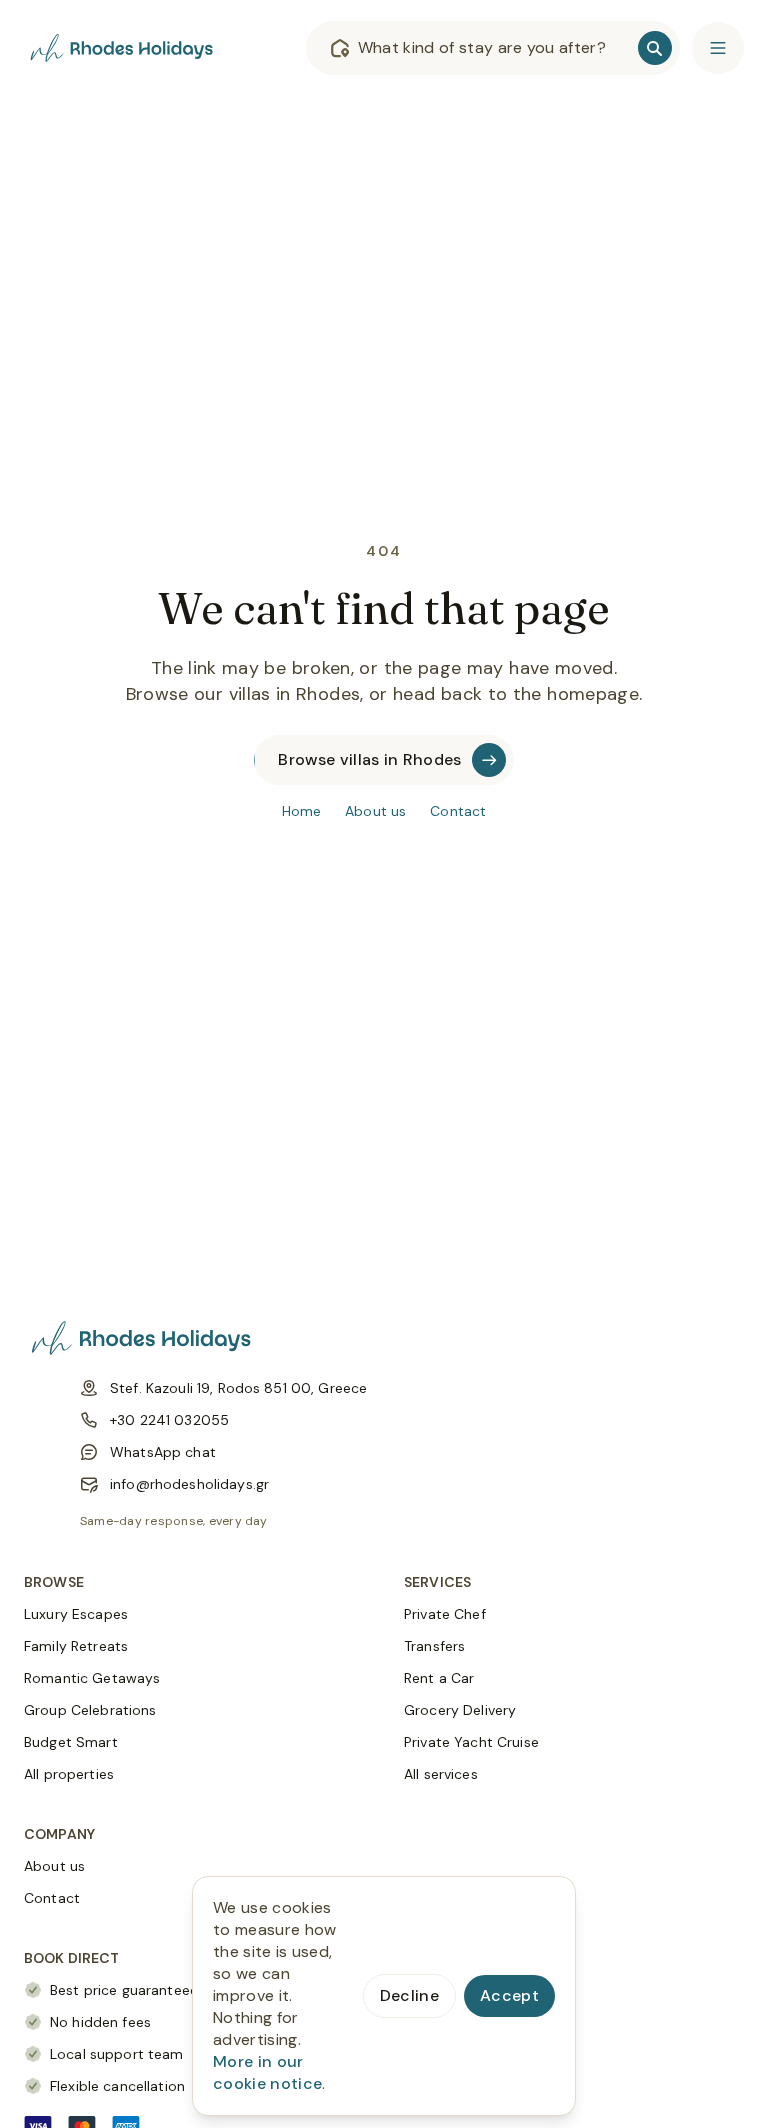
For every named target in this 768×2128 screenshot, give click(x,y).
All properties (69, 1774)
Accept (509, 1995)
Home (302, 811)
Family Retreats (76, 1646)
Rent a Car (439, 1678)
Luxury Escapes (76, 1614)
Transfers (434, 1646)
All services (441, 1774)
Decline (409, 1995)
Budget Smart (71, 1742)
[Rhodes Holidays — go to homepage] (124, 48)
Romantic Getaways (92, 1678)
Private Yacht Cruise (471, 1742)
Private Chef (445, 1614)
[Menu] (718, 48)
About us (375, 811)
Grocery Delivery (460, 1710)
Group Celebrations (90, 1710)
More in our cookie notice (267, 2072)
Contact (458, 811)
